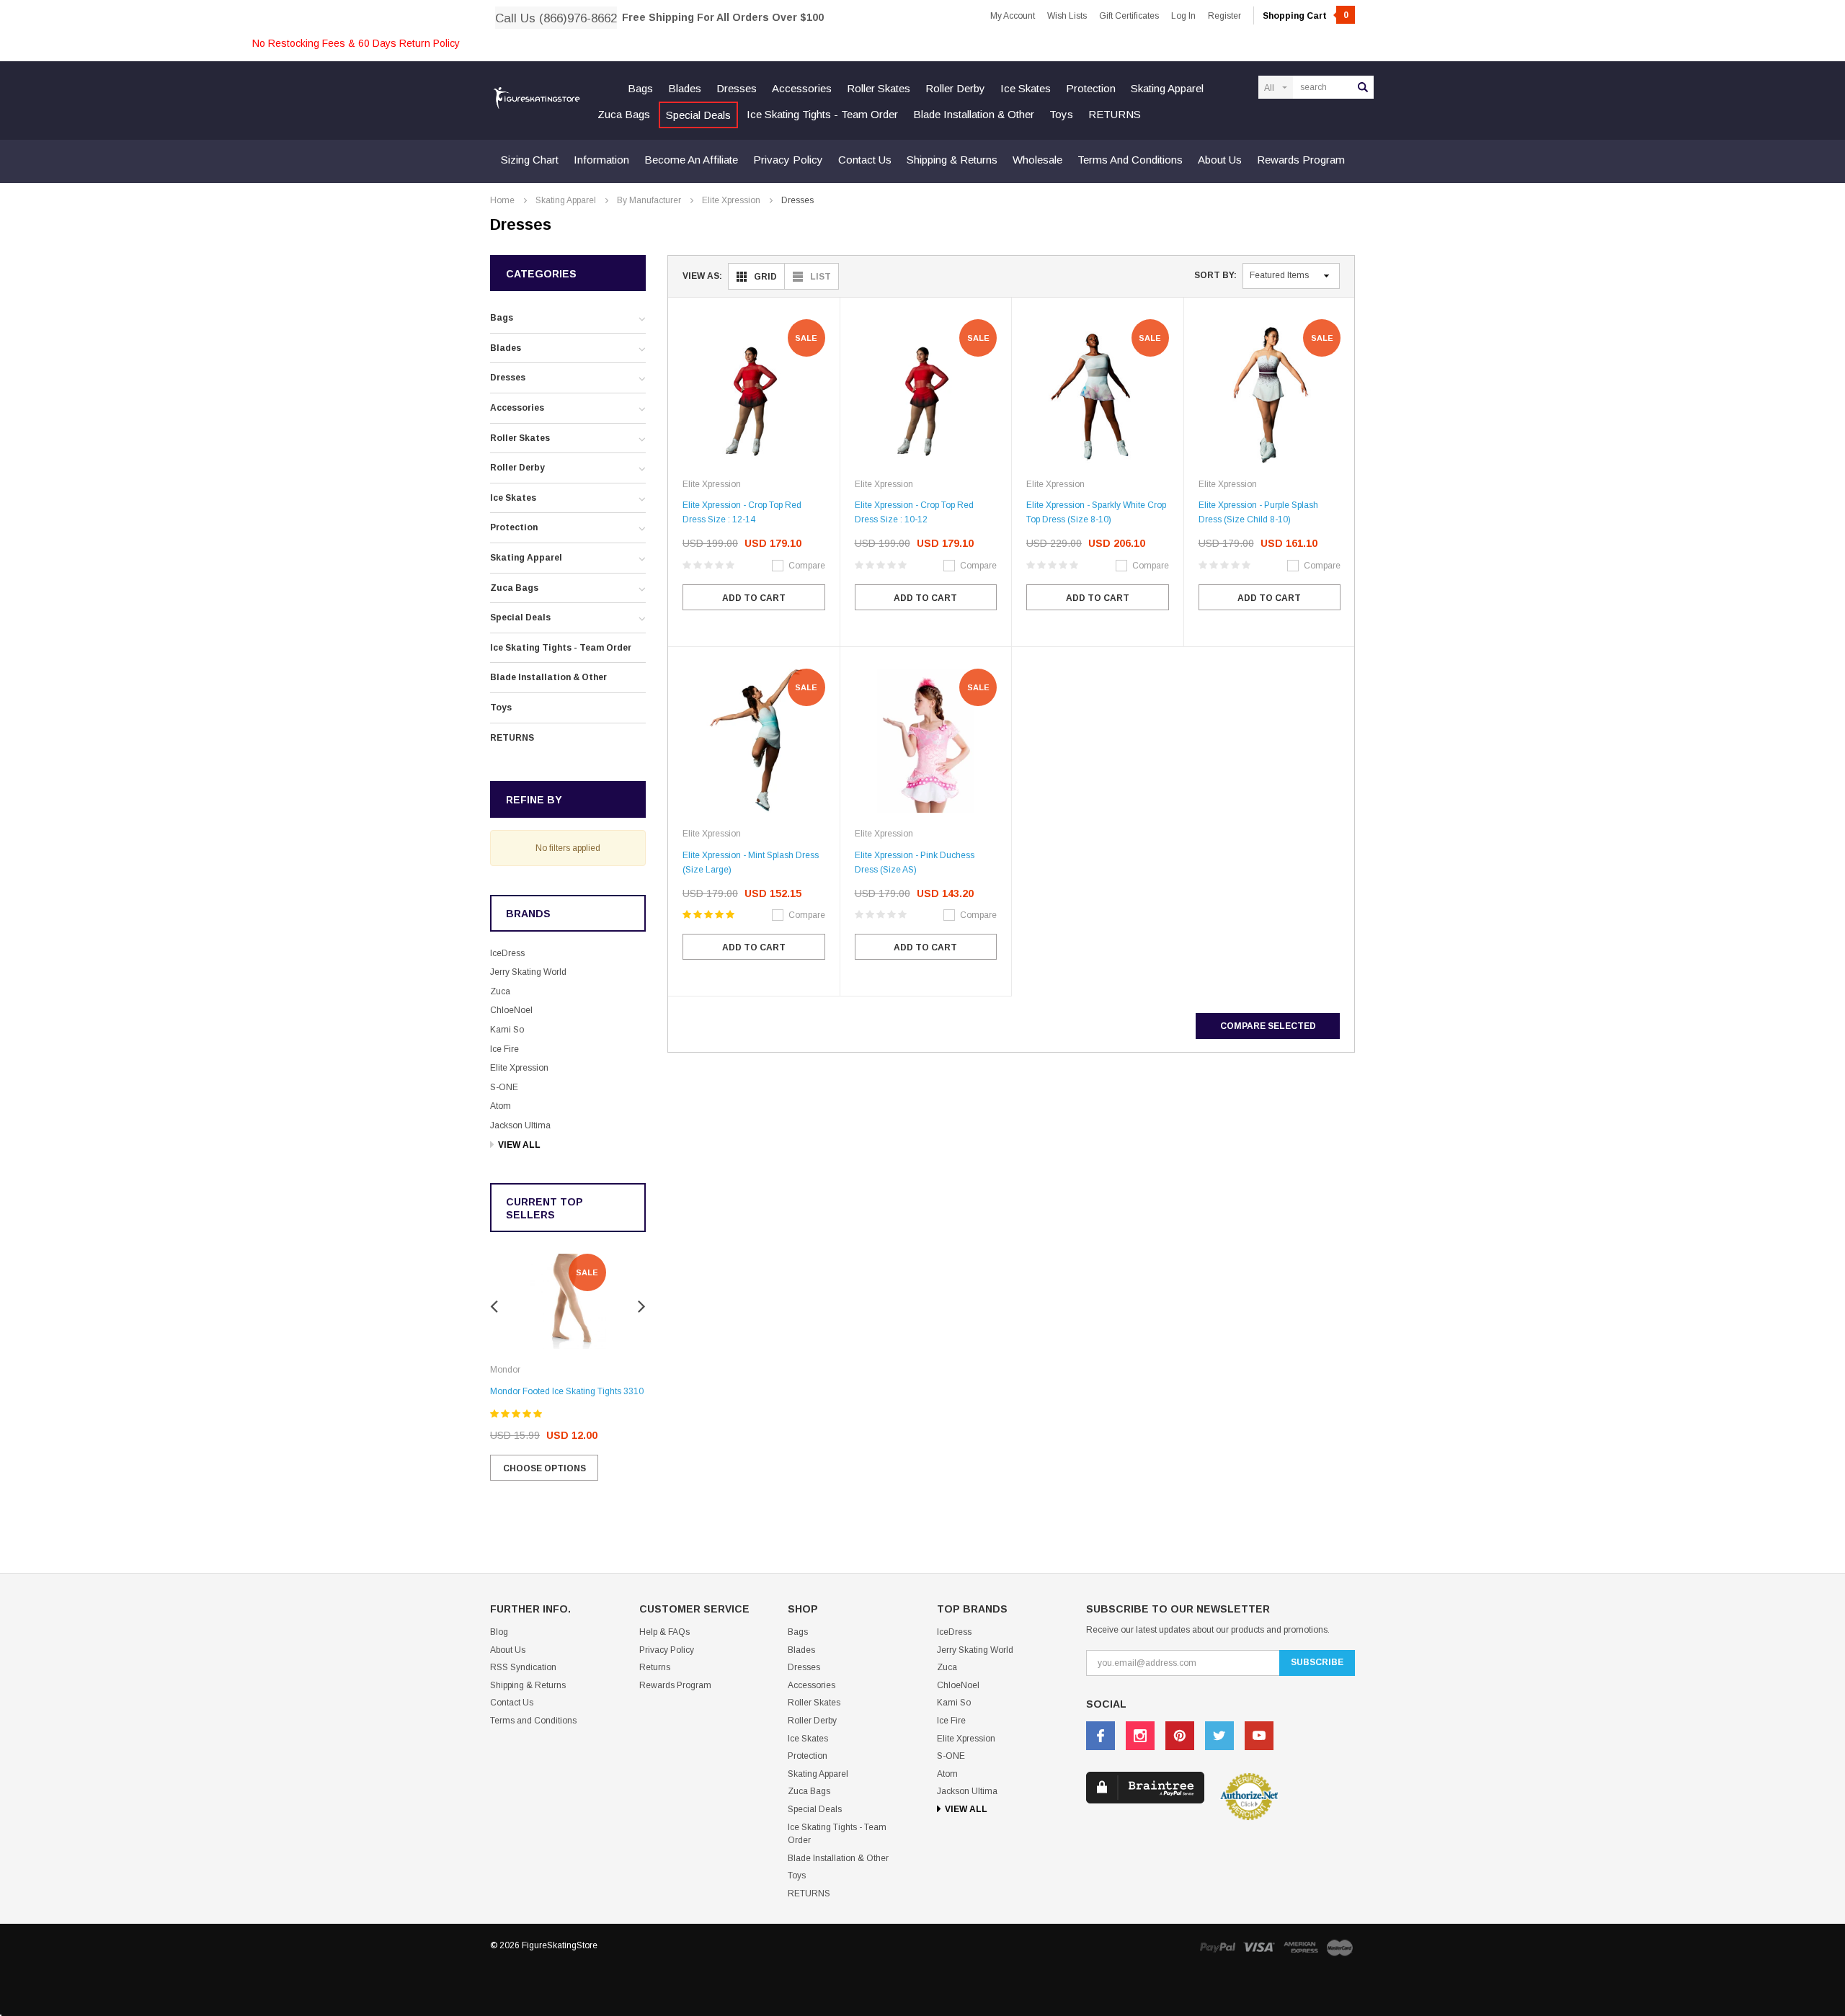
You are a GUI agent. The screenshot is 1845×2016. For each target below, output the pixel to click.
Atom (501, 1106)
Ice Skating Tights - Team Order (822, 114)
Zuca (500, 991)
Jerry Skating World (528, 972)
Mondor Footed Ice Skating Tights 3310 (567, 1391)
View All (519, 1145)
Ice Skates (1026, 88)
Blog (499, 1632)
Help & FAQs (664, 1632)
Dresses (737, 88)
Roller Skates (879, 88)
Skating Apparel (1167, 88)
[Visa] (1259, 1947)
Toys (1061, 114)
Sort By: (1215, 275)
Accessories (802, 88)
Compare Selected (1268, 1026)
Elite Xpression (731, 200)
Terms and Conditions (1130, 160)
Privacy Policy (788, 160)
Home (502, 200)
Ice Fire (504, 1049)
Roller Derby (955, 88)
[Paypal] (1217, 1947)
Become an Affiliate (691, 160)
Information (601, 160)
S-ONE (504, 1087)
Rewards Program (1301, 160)
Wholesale (1037, 160)
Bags (640, 88)
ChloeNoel (511, 1010)
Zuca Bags (624, 114)
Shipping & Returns (952, 160)
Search (1363, 87)
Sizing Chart (530, 160)
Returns (655, 1667)
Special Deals (698, 115)
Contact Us (865, 160)
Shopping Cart (1306, 16)
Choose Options (544, 1468)
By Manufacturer (649, 200)
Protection (1091, 88)
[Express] (1301, 1947)
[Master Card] (1340, 1947)
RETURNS (1115, 114)
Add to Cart (754, 598)
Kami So (507, 1030)
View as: (702, 276)
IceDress (507, 953)
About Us (1220, 160)
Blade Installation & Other (974, 114)
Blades (685, 88)
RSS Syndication (523, 1667)
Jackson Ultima (520, 1125)
